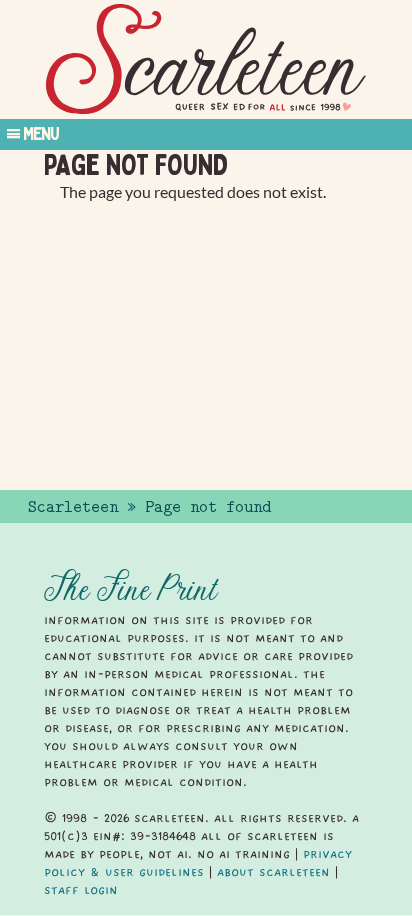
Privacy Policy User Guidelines (198, 863)
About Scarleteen (273, 872)
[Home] (206, 59)
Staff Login (81, 890)
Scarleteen (73, 507)
